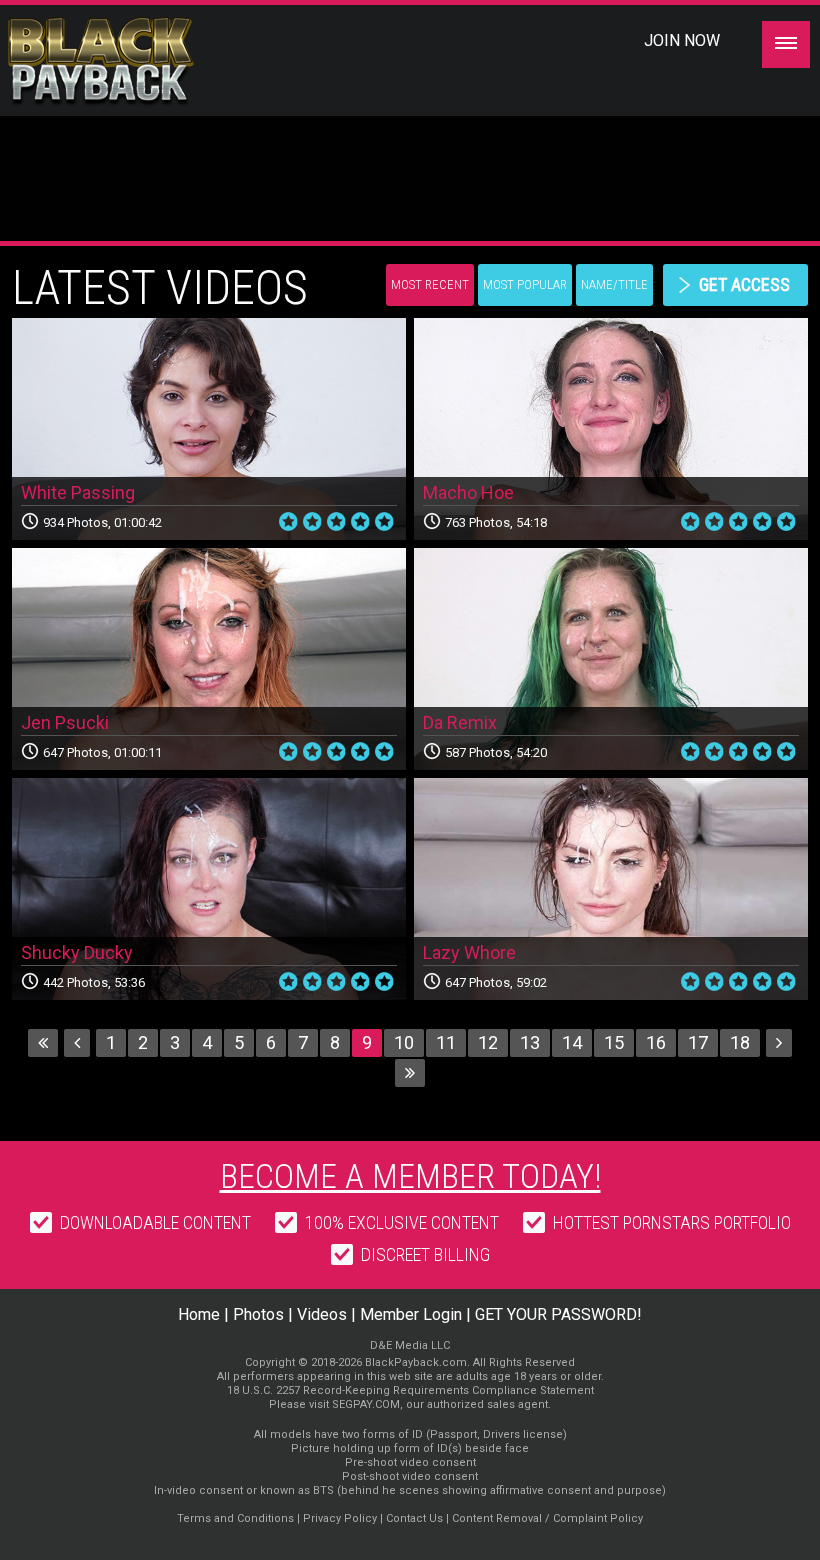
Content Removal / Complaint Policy (547, 1518)
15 (614, 1042)
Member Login (411, 1314)
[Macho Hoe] (611, 429)
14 (572, 1042)
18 (740, 1042)
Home (199, 1314)
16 (656, 1042)
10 (404, 1042)
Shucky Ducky (77, 952)
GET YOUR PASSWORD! (558, 1314)
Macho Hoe (468, 492)
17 (698, 1042)
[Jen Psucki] (209, 659)
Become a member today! (410, 1176)
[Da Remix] (611, 659)
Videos (322, 1314)
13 (530, 1042)
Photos (258, 1314)
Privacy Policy (340, 1518)
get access (744, 284)
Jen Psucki (65, 722)
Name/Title (614, 284)
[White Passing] (209, 429)
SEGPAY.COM (366, 1404)
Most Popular (525, 284)
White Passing (78, 492)
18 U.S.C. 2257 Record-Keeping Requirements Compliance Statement (410, 1390)
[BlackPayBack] (139, 62)
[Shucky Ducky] (209, 889)
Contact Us (414, 1518)
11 (446, 1042)
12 (488, 1042)
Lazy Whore (469, 952)
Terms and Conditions (235, 1518)
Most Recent (430, 284)
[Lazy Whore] (611, 889)
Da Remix (460, 722)
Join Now (682, 40)
